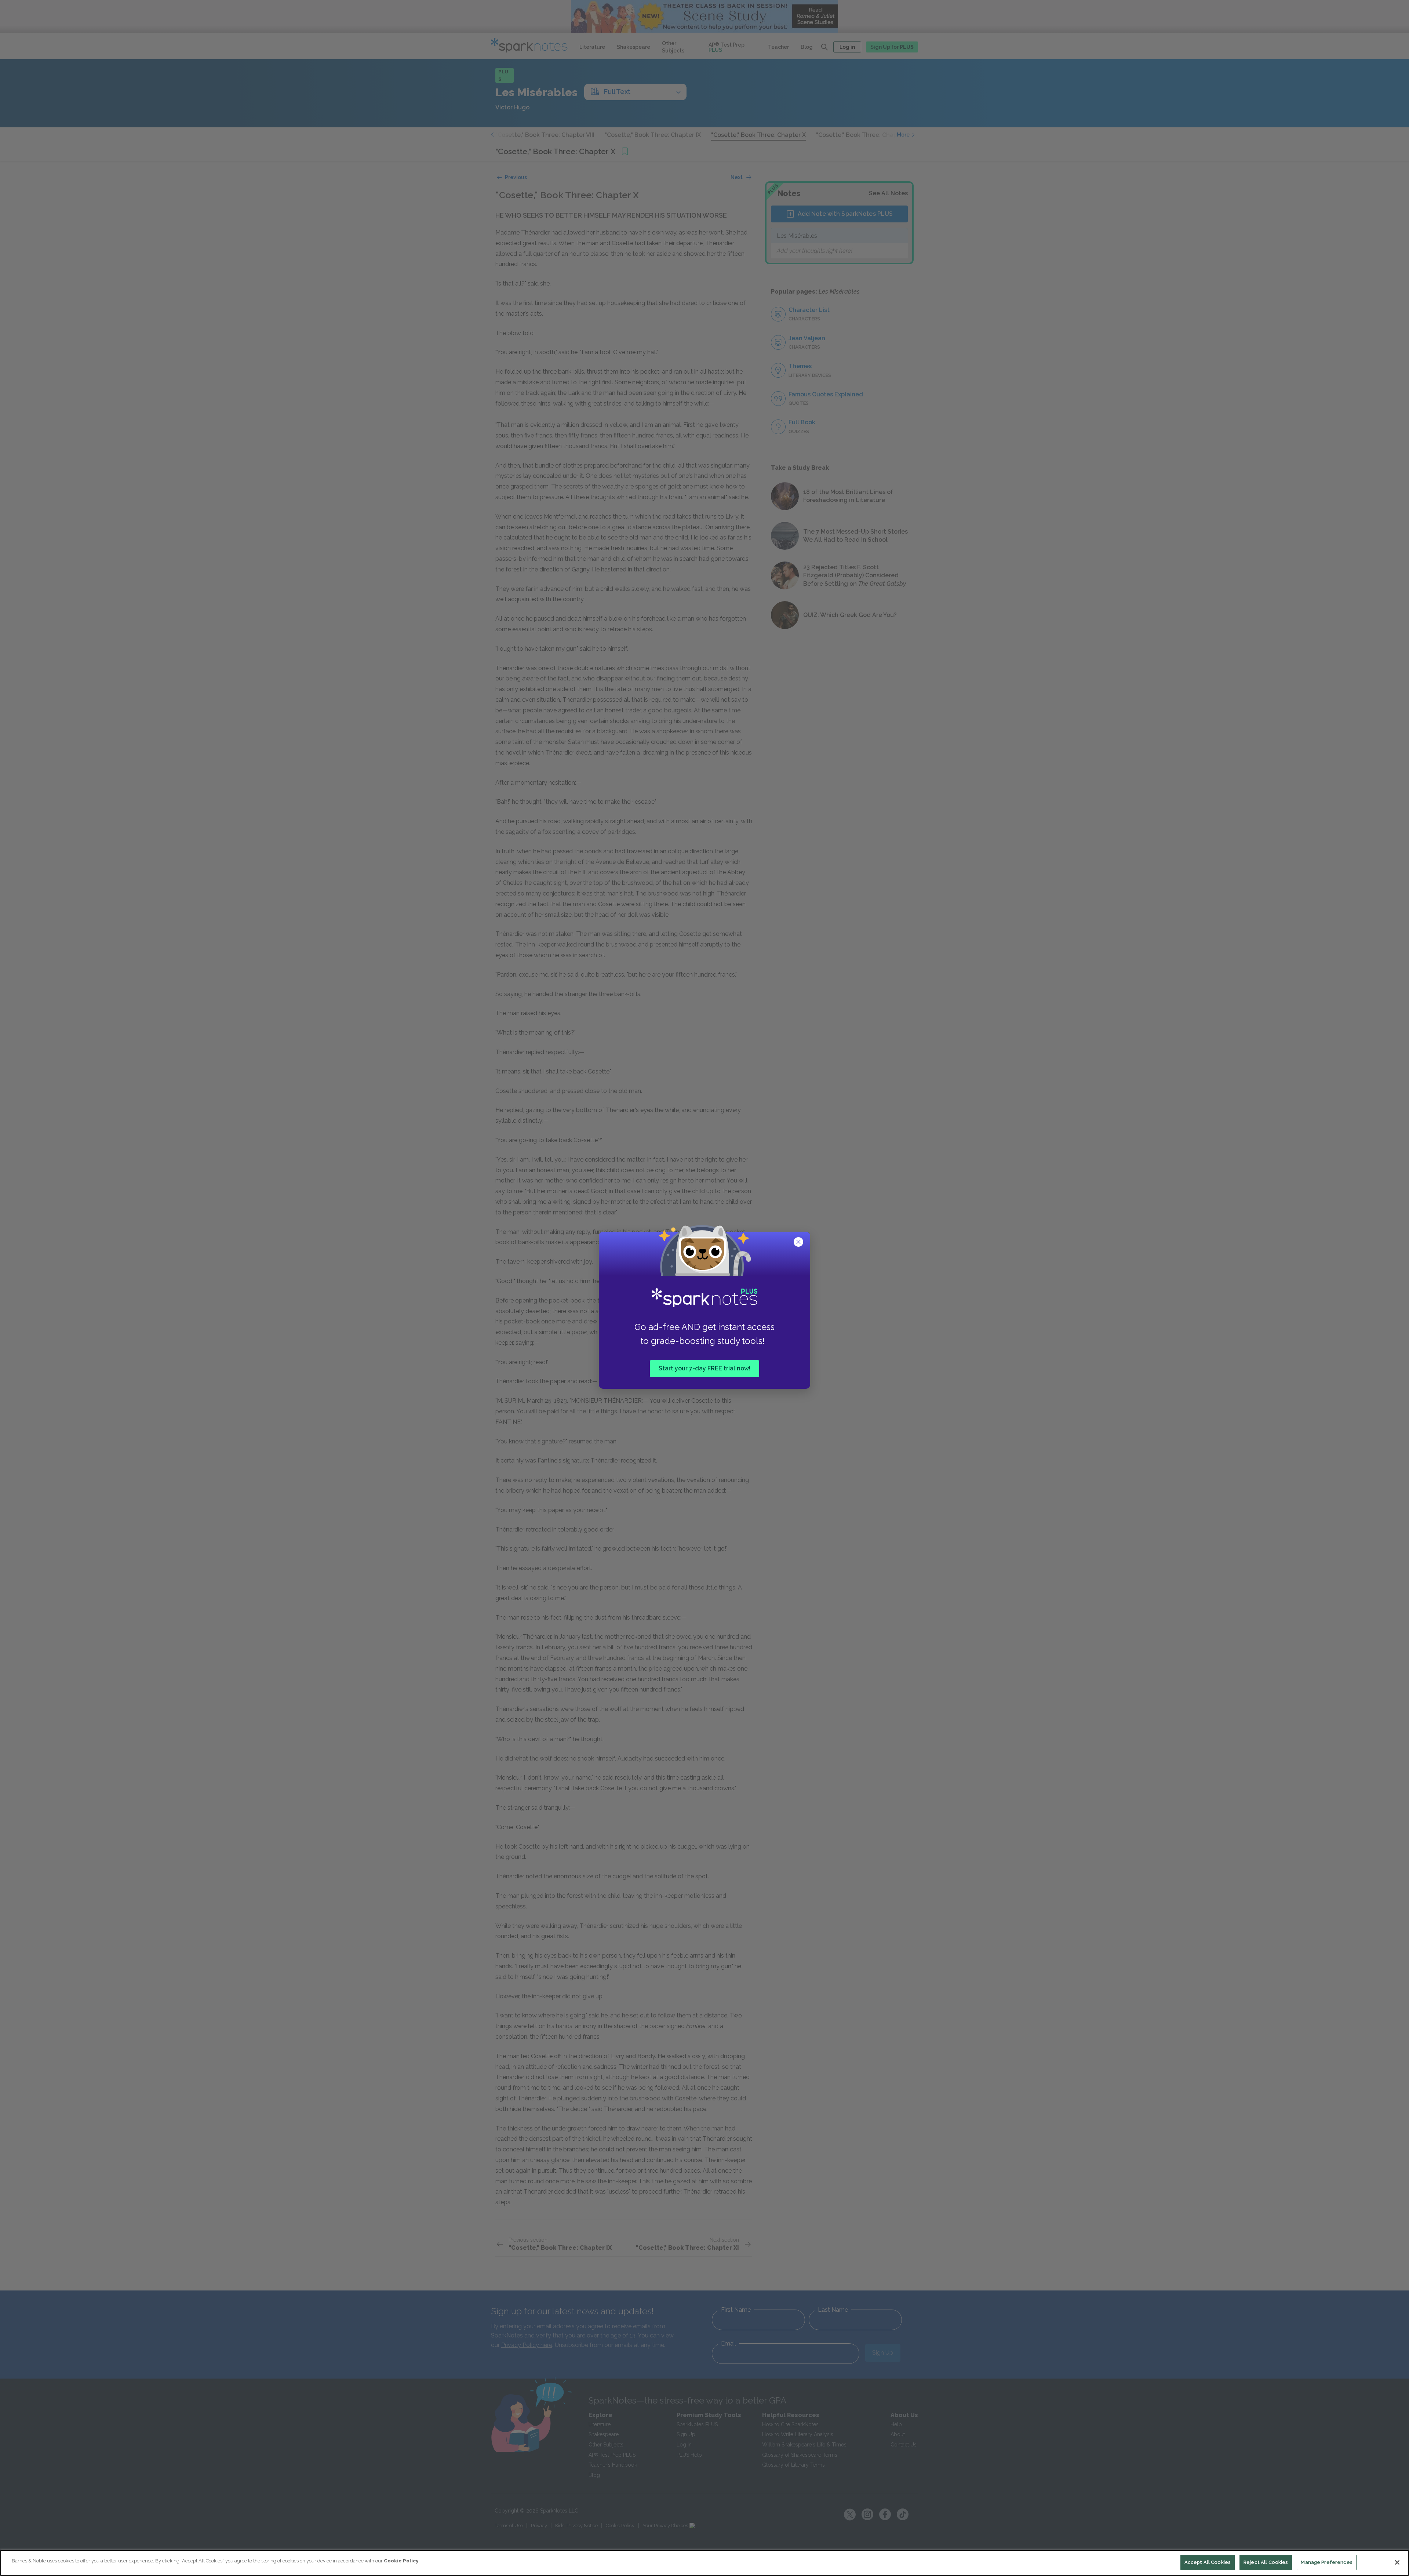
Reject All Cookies (1266, 2562)
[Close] (1397, 2562)
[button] (799, 1243)
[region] (704, 2563)
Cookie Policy (401, 2561)
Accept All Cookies (1208, 2562)
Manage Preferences (1326, 2562)
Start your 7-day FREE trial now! (704, 1368)
